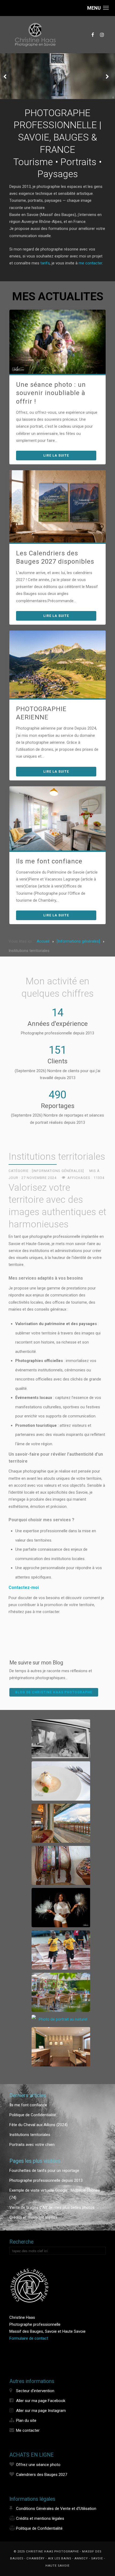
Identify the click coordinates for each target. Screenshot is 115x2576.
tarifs (45, 263)
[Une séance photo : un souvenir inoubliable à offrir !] (57, 342)
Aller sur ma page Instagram (41, 2411)
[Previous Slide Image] (6, 77)
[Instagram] (102, 35)
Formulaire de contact (29, 2338)
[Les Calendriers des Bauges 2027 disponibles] (57, 506)
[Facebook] (93, 35)
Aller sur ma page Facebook (41, 2401)
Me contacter (28, 2430)
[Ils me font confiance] (57, 818)
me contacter (90, 263)
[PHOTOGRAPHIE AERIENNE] (57, 664)
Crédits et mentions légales (40, 2518)
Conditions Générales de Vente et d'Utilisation (56, 2509)
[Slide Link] (57, 76)
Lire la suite (56, 456)
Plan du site (26, 2421)
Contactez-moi (24, 1587)
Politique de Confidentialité (39, 2528)
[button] (98, 8)
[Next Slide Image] (107, 77)
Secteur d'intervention (35, 2391)
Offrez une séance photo (38, 2465)
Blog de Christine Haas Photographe (54, 1692)
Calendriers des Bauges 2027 (42, 2475)
